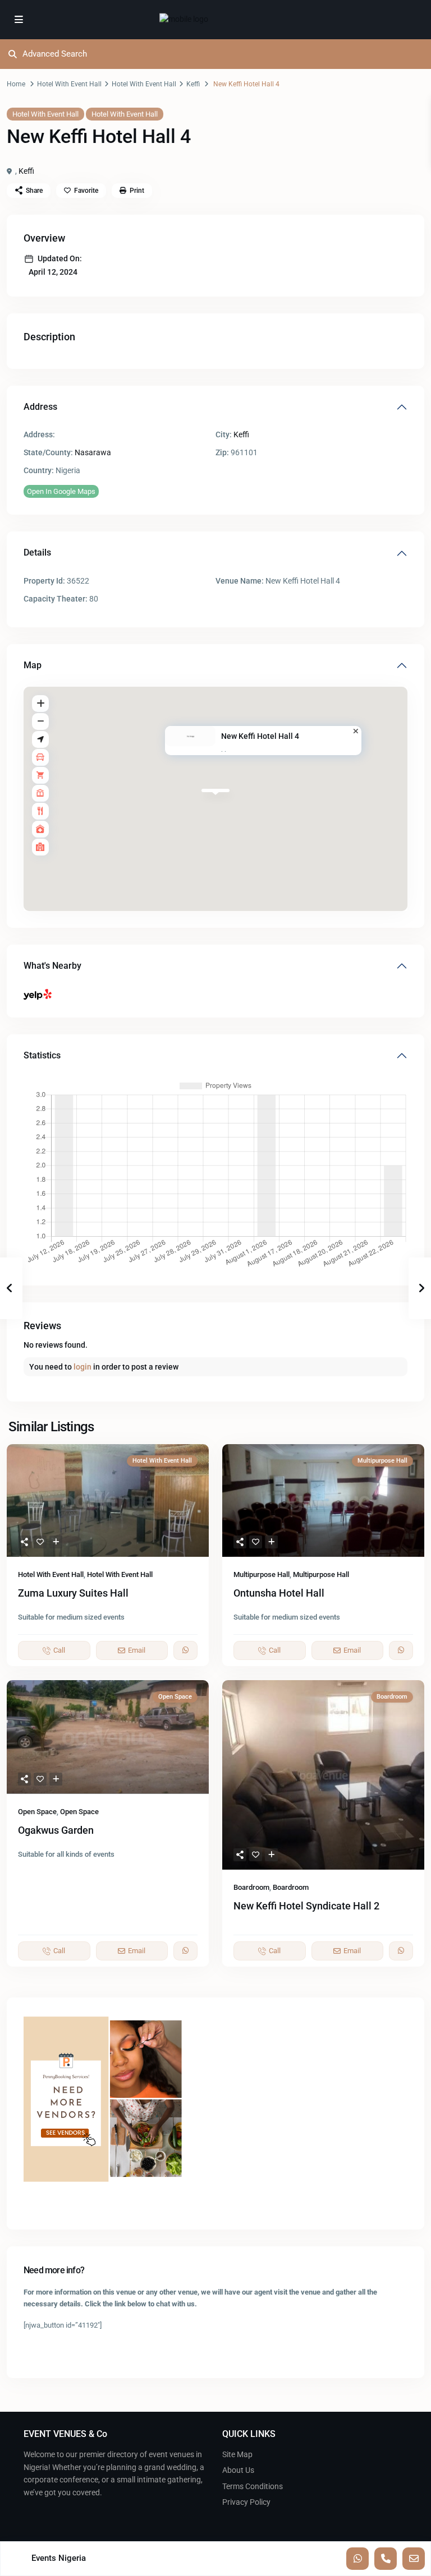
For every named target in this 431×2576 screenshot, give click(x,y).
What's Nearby (52, 966)
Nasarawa (93, 452)
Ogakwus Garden (56, 1830)
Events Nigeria (59, 2558)
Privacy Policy (246, 2502)
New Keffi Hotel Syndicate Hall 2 (306, 1906)
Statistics (42, 1055)
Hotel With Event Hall (69, 84)
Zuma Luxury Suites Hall (73, 1593)
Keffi (193, 84)
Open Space (37, 1812)
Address (40, 407)
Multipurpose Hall (262, 1574)
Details (37, 552)
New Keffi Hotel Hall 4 (260, 736)
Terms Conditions (253, 2486)
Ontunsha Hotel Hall (279, 1593)
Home (16, 84)
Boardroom (251, 1887)
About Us (238, 2470)
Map (33, 665)
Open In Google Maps (61, 491)
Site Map (237, 2454)
